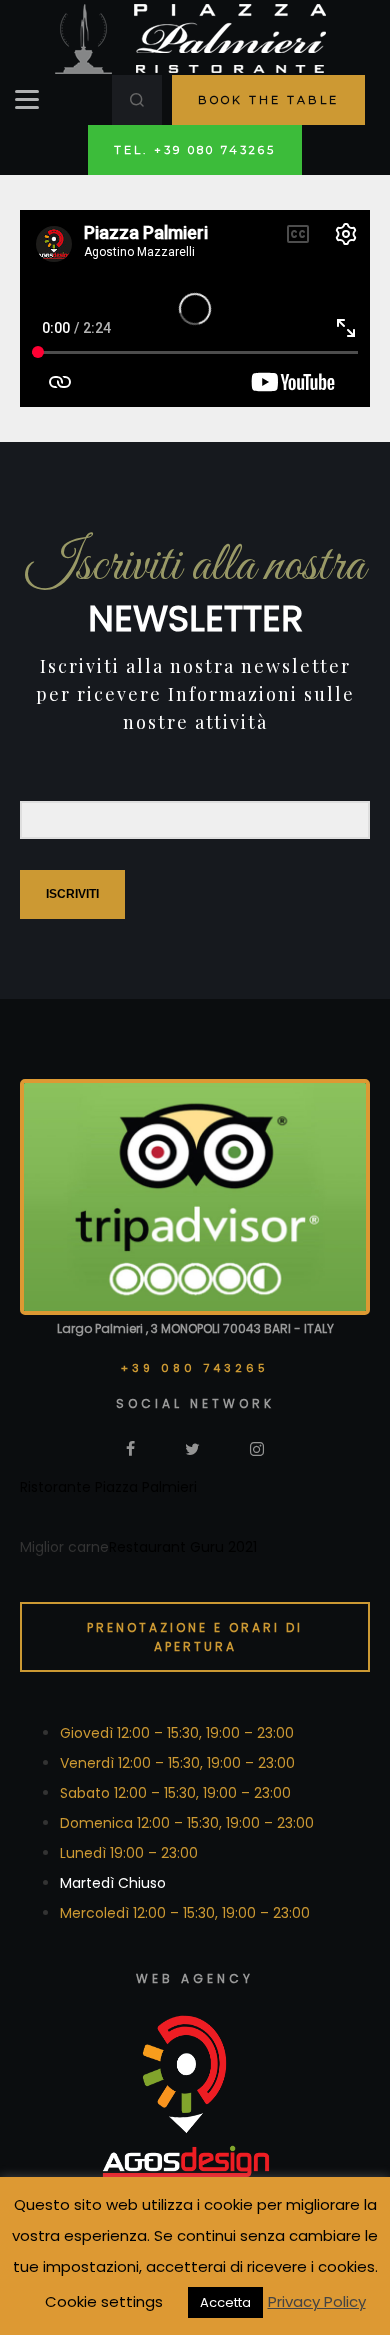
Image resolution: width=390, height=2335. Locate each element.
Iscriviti (72, 894)
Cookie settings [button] (104, 2301)
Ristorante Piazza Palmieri (108, 1487)
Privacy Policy (317, 2301)
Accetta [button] (225, 2302)
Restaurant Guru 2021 (183, 1547)
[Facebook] (130, 1448)
